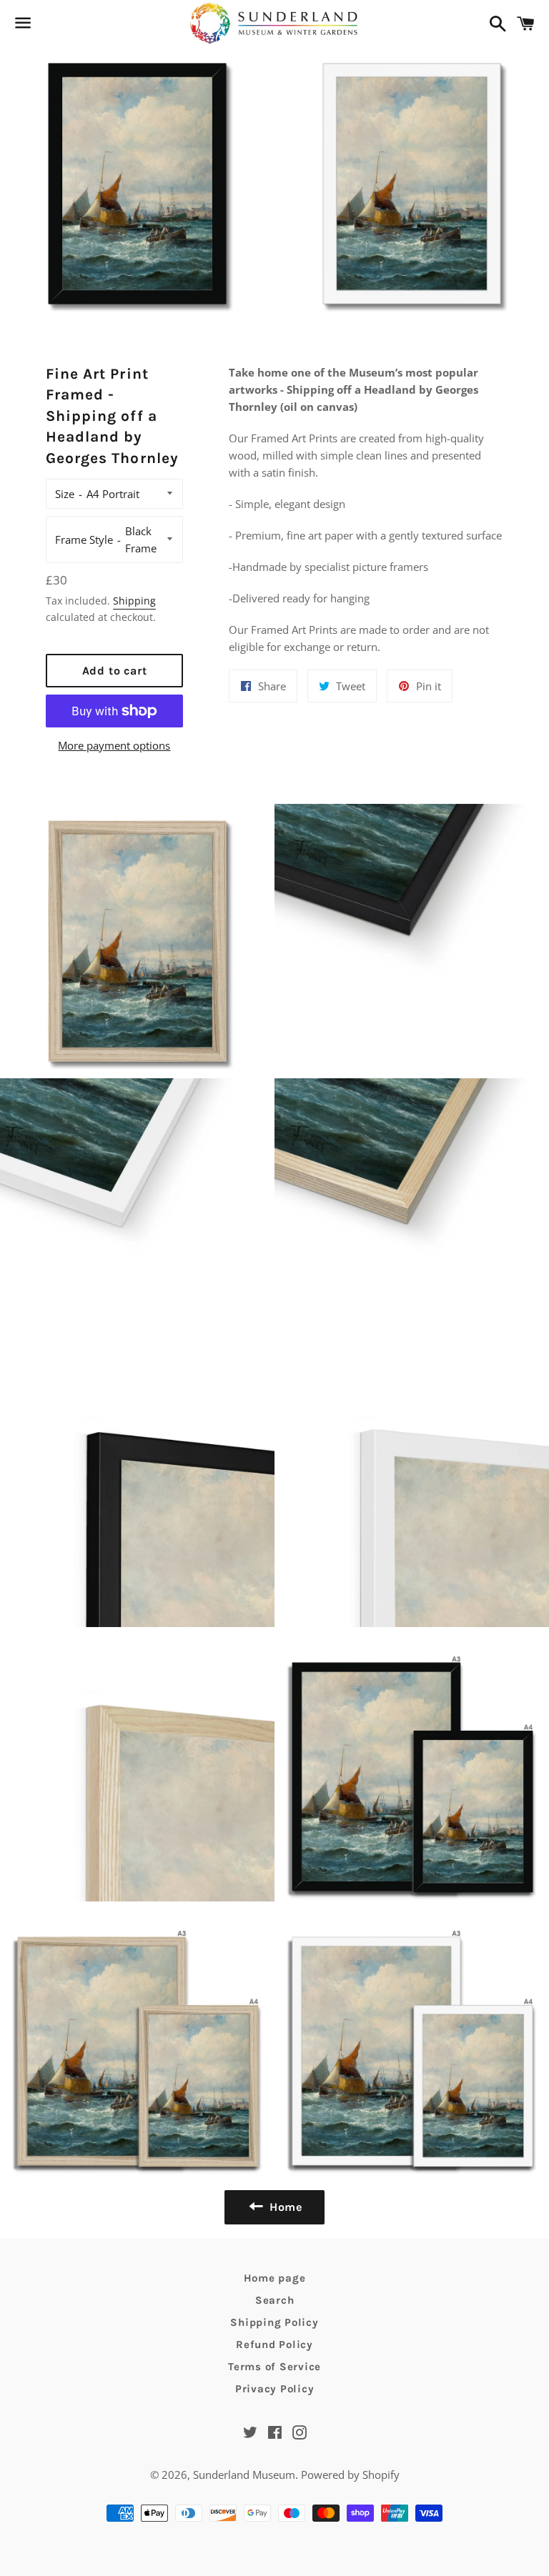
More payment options (114, 745)
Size (65, 494)
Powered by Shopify (350, 2475)
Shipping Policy (274, 2322)
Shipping (134, 601)
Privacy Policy (275, 2389)
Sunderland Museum (244, 2475)
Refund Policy (274, 2344)
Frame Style (84, 539)
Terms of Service (274, 2367)
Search (275, 2300)
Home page (275, 2278)
